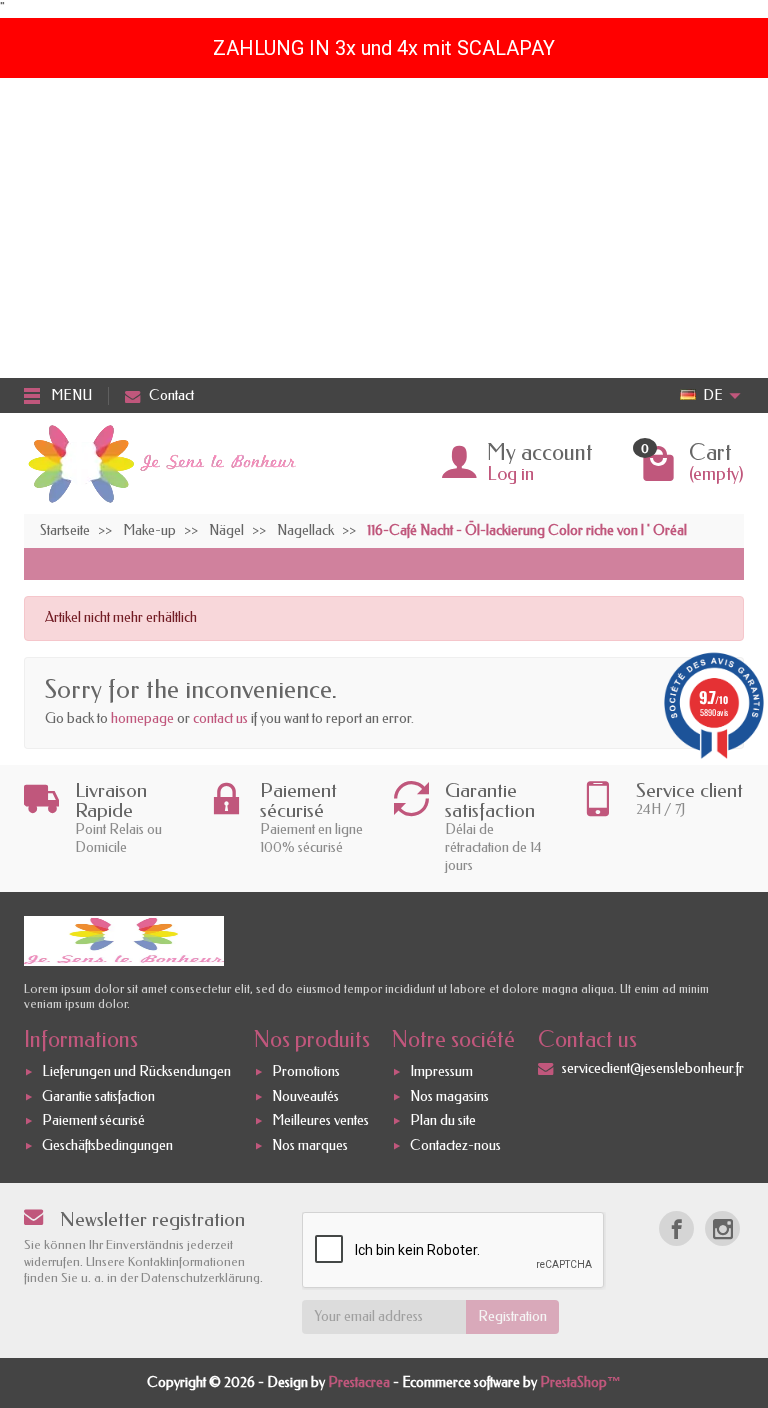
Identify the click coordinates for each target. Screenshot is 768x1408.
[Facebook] (676, 1228)
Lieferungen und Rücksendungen (136, 1071)
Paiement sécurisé (93, 1120)
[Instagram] (722, 1228)
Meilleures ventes (320, 1120)
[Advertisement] (384, 228)
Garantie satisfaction (98, 1096)
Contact (171, 395)
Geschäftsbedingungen (107, 1145)
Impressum (441, 1071)
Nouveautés (305, 1096)
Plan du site (443, 1120)
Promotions (306, 1071)
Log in (510, 474)
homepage (142, 718)
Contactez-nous (455, 1145)
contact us (220, 718)
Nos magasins (449, 1096)
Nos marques (310, 1145)
